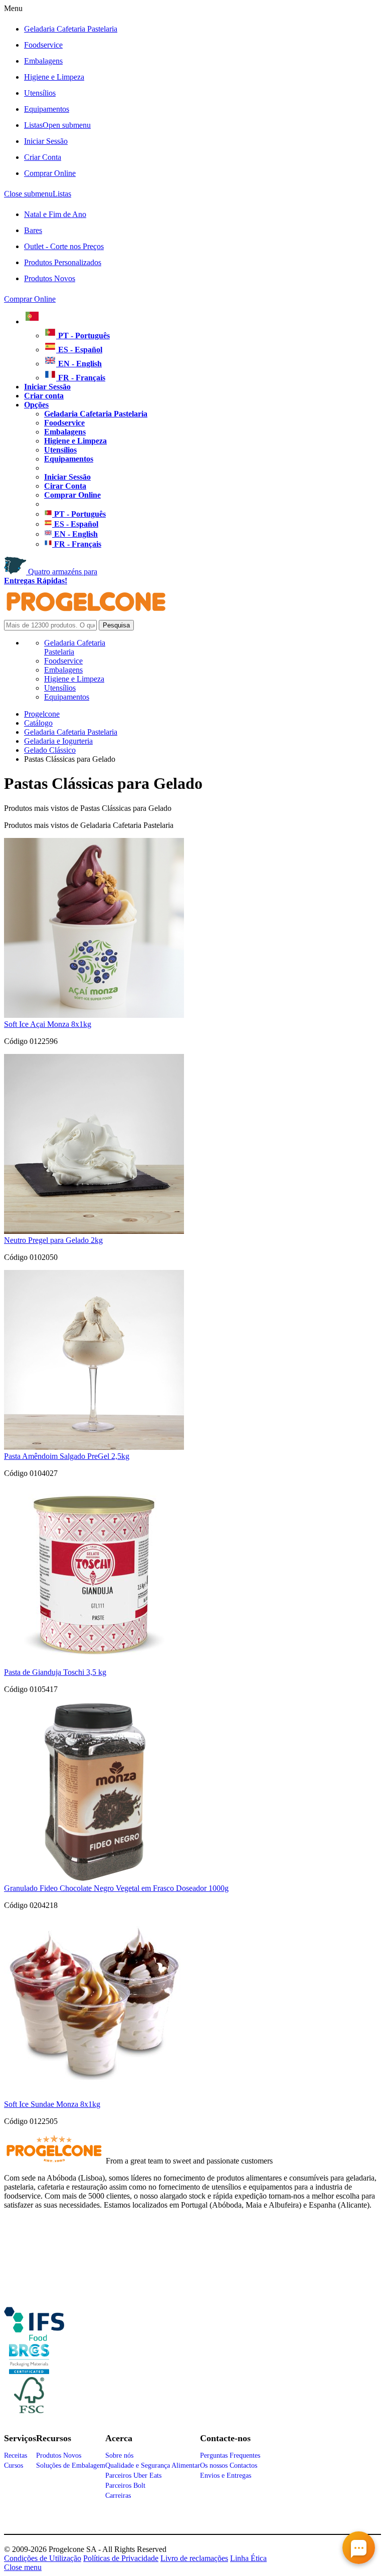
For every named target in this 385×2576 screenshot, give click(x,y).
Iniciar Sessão (46, 141)
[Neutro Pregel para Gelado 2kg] (94, 1231)
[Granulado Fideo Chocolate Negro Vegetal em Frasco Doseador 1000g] (94, 1879)
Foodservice (43, 45)
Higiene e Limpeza (54, 77)
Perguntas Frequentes (230, 2455)
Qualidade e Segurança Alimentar (153, 2465)
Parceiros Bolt (125, 2486)
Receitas (16, 2455)
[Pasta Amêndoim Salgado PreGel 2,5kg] (94, 1447)
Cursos (14, 2465)
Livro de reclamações (194, 2558)
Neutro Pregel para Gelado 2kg (53, 1240)
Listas (57, 125)
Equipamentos (47, 109)
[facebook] (34, 2337)
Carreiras (118, 2496)
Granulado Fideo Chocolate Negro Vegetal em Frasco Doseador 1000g (116, 1888)
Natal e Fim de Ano (55, 214)
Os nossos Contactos (229, 2465)
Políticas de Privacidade (121, 2558)
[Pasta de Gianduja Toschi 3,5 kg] (94, 1663)
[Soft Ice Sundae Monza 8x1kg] (94, 2095)
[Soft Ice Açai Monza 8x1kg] (94, 1015)
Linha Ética (248, 2558)
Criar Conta (43, 157)
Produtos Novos (50, 278)
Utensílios (40, 93)
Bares (33, 230)
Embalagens (43, 61)
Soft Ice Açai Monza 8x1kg (48, 1024)
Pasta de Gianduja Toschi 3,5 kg (55, 1672)
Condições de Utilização (43, 2558)
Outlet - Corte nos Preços (64, 246)
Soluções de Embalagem (71, 2465)
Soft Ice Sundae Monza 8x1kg (52, 2104)
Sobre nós (119, 2455)
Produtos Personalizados (63, 262)
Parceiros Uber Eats (133, 2476)
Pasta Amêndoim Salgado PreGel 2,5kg (67, 1456)
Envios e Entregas (226, 2476)
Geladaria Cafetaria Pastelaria (71, 29)
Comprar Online (50, 173)
